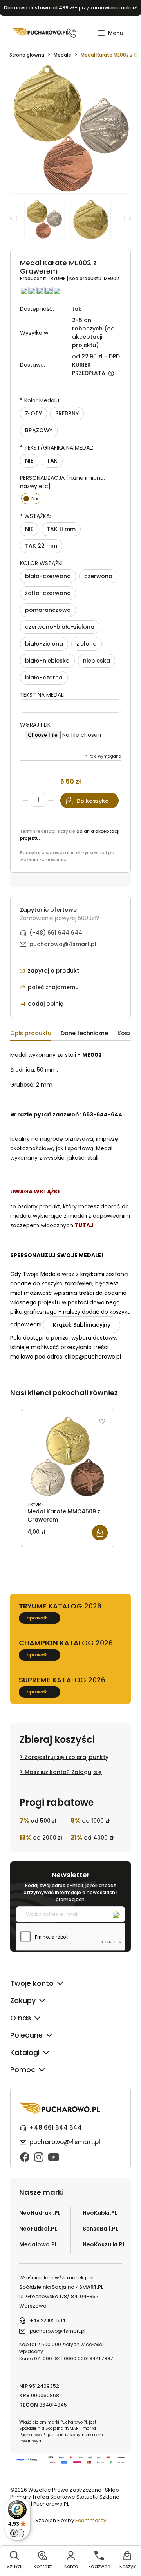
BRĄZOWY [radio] (39, 430)
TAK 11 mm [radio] (61, 529)
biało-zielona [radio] (44, 644)
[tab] (35, 1035)
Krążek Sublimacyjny (82, 1325)
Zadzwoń (99, 2566)
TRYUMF (57, 278)
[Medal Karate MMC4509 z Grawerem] (68, 1456)
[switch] (17, 2533)
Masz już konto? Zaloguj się (63, 1772)
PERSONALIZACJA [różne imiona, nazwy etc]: (62, 482)
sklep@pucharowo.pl (93, 1357)
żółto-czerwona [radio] (48, 593)
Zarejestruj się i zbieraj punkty (67, 1757)
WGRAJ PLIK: (36, 725)
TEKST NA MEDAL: (42, 695)
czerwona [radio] (98, 576)
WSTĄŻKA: (35, 516)
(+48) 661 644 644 (56, 933)
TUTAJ (84, 1225)
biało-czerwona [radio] (48, 576)
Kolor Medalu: (40, 400)
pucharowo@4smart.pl (63, 944)
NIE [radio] (29, 461)
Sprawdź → (40, 1618)
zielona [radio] (87, 644)
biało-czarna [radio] (44, 678)
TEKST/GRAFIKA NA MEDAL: (57, 448)
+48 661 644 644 (56, 2127)
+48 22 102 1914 (48, 2320)
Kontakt (43, 2566)
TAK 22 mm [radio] (41, 546)
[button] (110, 33)
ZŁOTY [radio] (33, 413)
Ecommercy (91, 2520)
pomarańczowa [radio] (48, 610)
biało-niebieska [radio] (47, 661)
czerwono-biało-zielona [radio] (60, 627)
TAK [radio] (52, 461)
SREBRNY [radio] (67, 413)
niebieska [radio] (97, 661)
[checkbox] (31, 498)
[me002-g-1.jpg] (94, 219)
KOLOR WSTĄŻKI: (42, 563)
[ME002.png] (48, 219)
